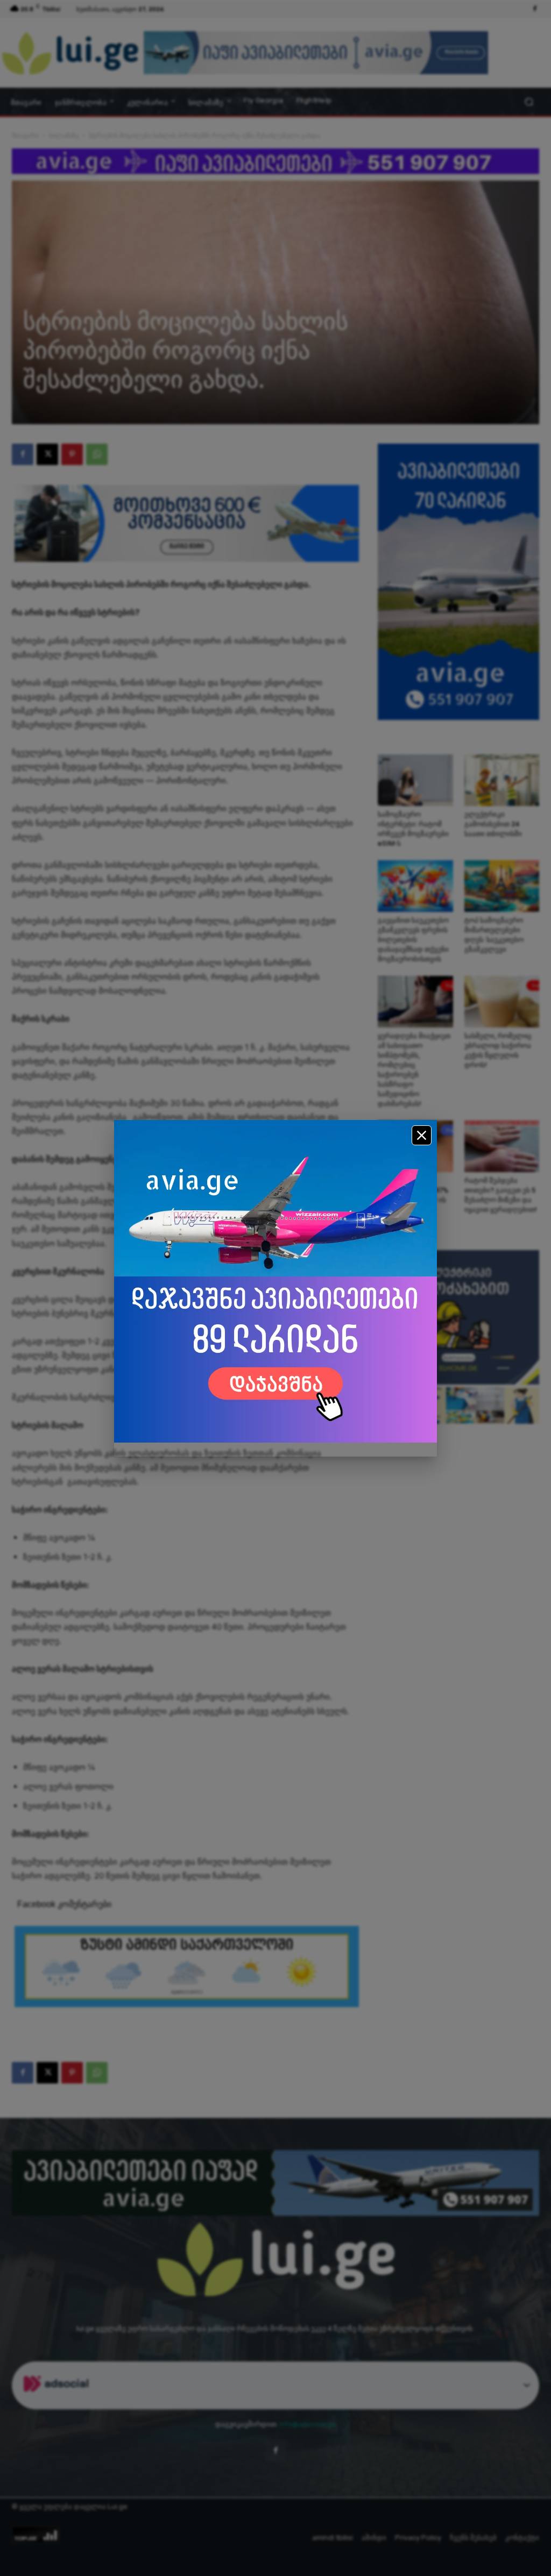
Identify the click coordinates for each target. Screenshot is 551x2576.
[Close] (422, 1135)
